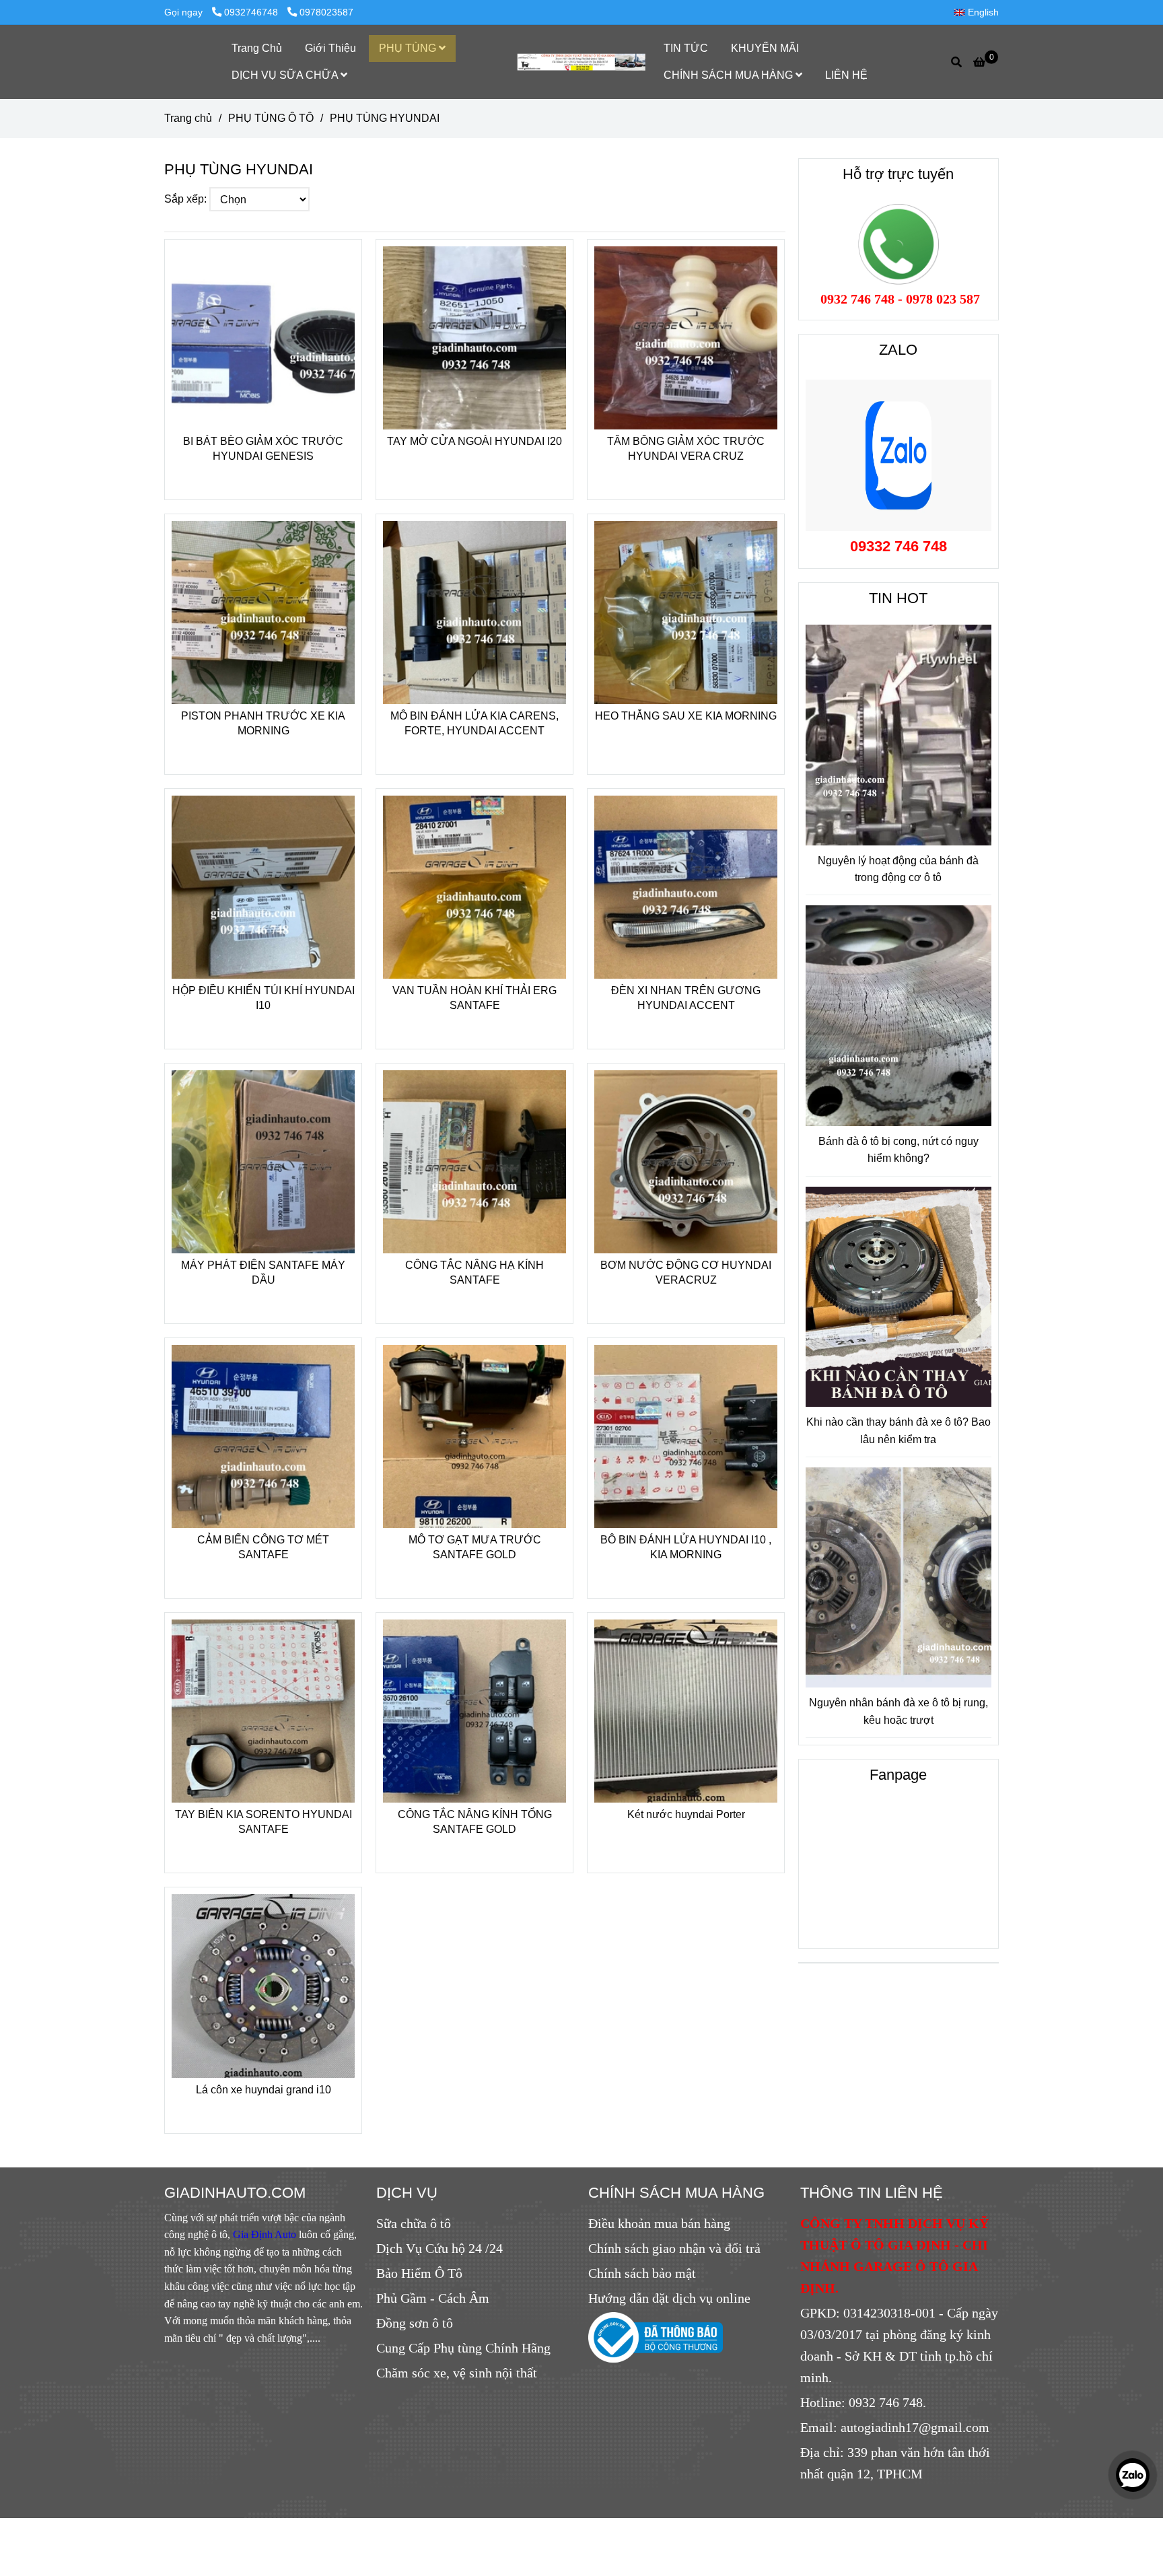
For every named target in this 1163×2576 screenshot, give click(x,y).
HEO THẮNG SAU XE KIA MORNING (686, 716)
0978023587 (326, 12)
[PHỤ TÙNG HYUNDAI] (582, 62)
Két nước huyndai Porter (686, 1814)
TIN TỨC (686, 48)
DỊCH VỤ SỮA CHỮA (286, 75)
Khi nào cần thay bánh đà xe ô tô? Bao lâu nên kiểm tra (898, 1431)
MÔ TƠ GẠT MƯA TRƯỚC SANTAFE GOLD (475, 1547)
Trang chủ (188, 118)
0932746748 (252, 12)
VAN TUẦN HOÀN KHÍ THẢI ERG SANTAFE (474, 998)
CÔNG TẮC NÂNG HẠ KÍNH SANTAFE (474, 1273)
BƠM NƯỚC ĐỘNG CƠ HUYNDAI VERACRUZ (686, 1273)
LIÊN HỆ (846, 75)
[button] (980, 12)
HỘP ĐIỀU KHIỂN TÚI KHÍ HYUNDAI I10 (263, 998)
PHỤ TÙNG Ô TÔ (271, 118)
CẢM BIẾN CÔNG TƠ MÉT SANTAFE (263, 1547)
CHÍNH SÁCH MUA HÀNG (730, 75)
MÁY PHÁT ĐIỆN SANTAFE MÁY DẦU (263, 1273)
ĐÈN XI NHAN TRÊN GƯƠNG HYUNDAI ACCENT (686, 998)
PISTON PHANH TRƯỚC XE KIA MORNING (263, 723)
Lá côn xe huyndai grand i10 (263, 2090)
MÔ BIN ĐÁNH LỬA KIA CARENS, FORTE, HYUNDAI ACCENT (474, 723)
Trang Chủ (257, 48)
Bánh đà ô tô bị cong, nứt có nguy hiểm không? (898, 1150)
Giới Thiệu (330, 48)
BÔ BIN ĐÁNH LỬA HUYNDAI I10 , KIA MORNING (686, 1547)
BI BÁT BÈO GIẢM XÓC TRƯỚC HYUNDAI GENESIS (263, 449)
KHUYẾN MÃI (765, 48)
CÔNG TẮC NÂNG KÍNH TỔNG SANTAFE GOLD (475, 1822)
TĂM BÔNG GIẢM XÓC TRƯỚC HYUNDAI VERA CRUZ (686, 449)
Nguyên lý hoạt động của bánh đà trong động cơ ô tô (898, 869)
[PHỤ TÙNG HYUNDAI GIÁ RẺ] (263, 338)
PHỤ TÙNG (409, 48)
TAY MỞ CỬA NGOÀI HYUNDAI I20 (474, 441)
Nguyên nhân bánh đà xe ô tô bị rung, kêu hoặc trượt (898, 1711)
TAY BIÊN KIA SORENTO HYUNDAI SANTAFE (263, 1822)
